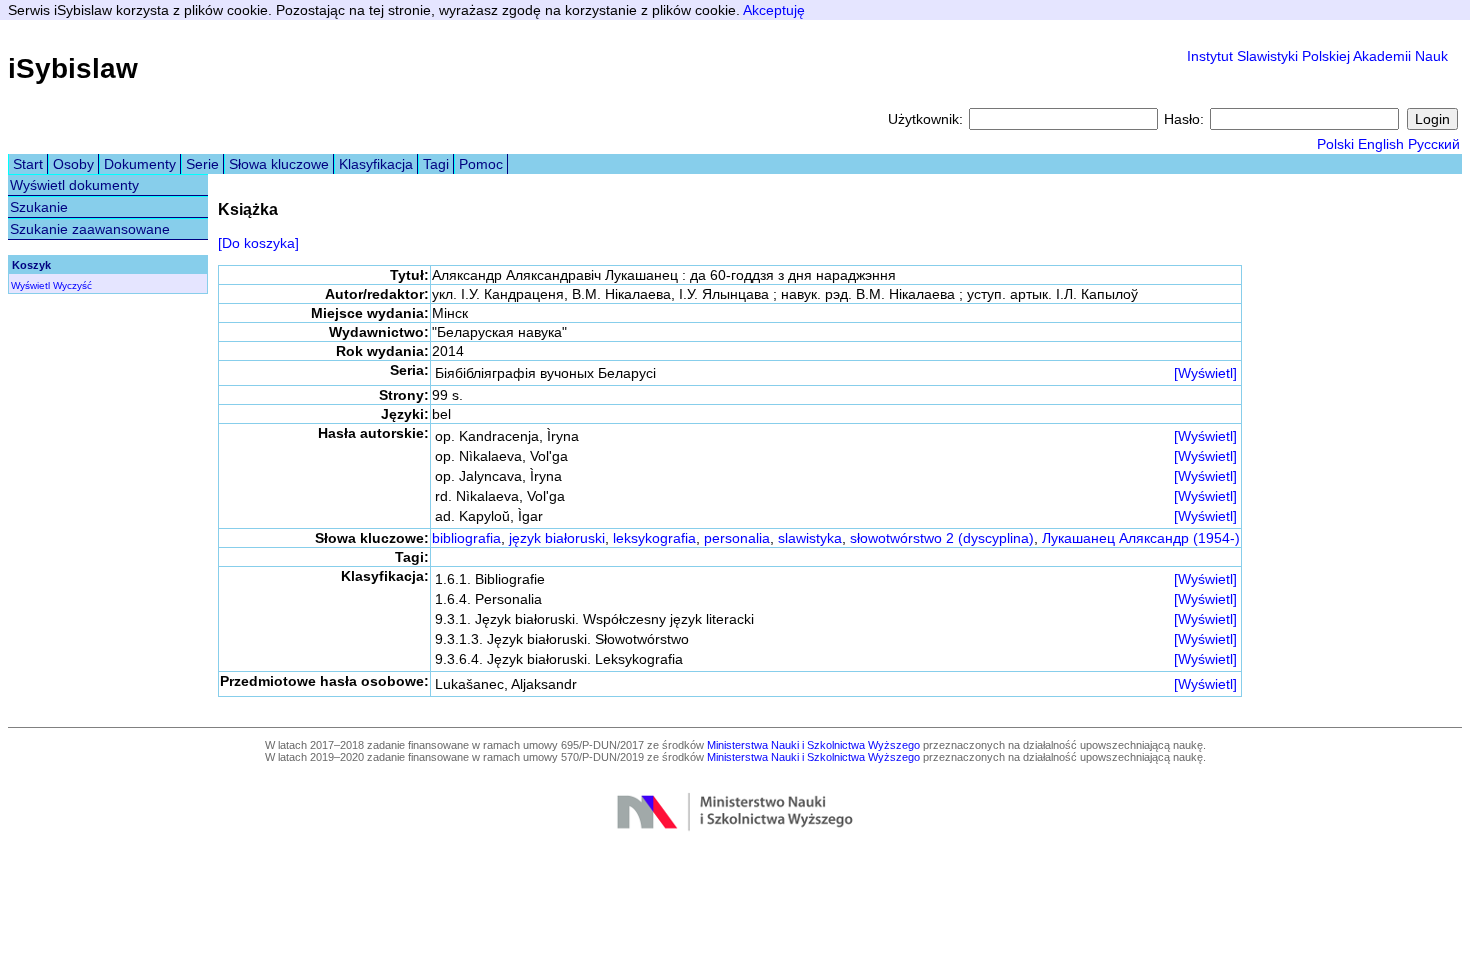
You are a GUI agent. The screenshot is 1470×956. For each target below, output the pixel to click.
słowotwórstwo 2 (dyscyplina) (942, 538)
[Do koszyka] (258, 243)
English (1381, 144)
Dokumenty (140, 164)
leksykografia (654, 538)
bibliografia (466, 538)
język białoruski (557, 538)
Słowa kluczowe (279, 164)
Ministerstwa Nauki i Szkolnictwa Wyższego (813, 745)
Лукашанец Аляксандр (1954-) (1141, 538)
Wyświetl (30, 285)
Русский (1434, 144)
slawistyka (810, 538)
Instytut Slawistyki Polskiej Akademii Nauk (1317, 56)
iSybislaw (73, 68)
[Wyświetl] (1205, 373)
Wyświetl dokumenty (74, 185)
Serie (202, 164)
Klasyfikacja (376, 164)
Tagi (436, 164)
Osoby (73, 164)
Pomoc (481, 164)
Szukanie (39, 207)
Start (28, 164)
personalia (737, 538)
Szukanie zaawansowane (90, 229)
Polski (1335, 144)
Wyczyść (72, 285)
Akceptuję (774, 10)
